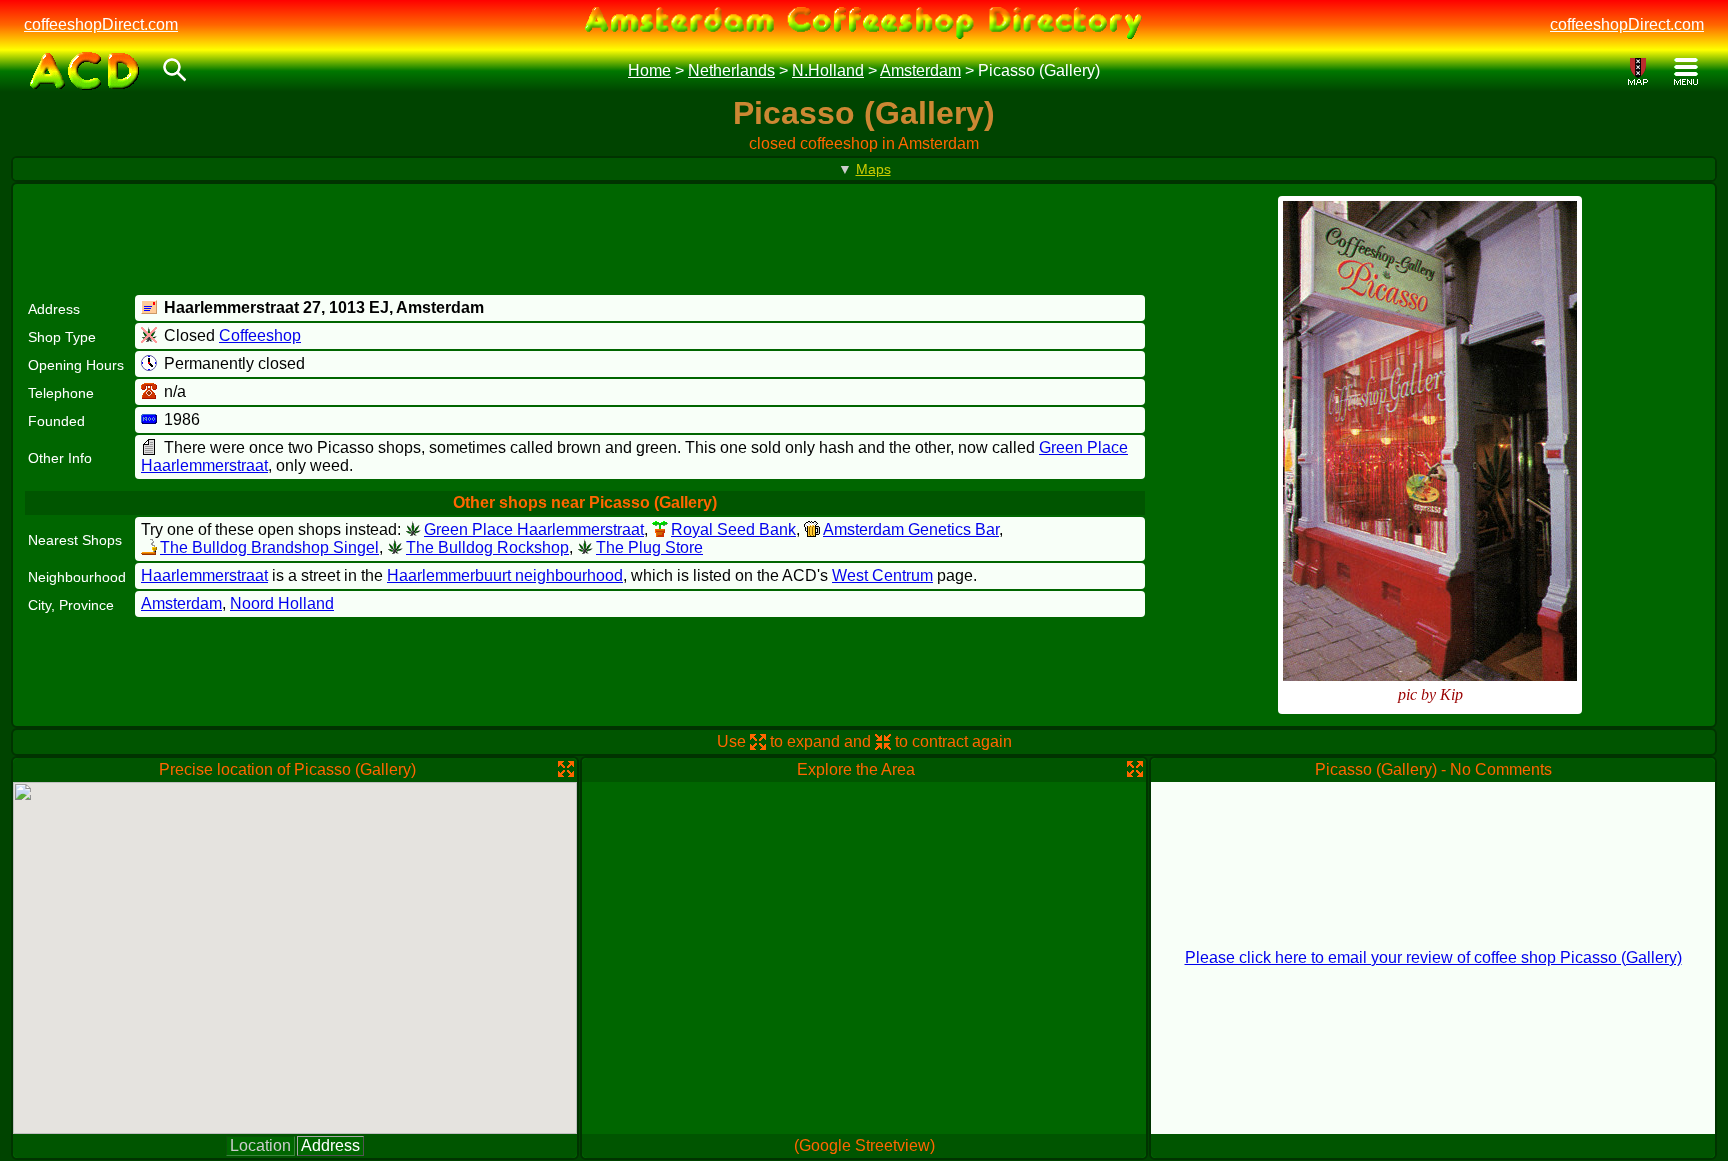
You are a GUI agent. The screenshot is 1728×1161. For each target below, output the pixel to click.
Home (649, 70)
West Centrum (882, 575)
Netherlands (731, 70)
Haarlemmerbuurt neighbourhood (505, 575)
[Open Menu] (1686, 71)
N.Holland (828, 70)
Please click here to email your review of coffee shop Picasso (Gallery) (1433, 957)
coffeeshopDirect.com (101, 24)
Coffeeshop (260, 335)
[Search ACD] (175, 71)
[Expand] (566, 769)
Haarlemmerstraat (204, 575)
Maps (873, 169)
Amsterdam (920, 70)
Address (330, 1145)
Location (260, 1145)
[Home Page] (84, 71)
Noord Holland (282, 603)
